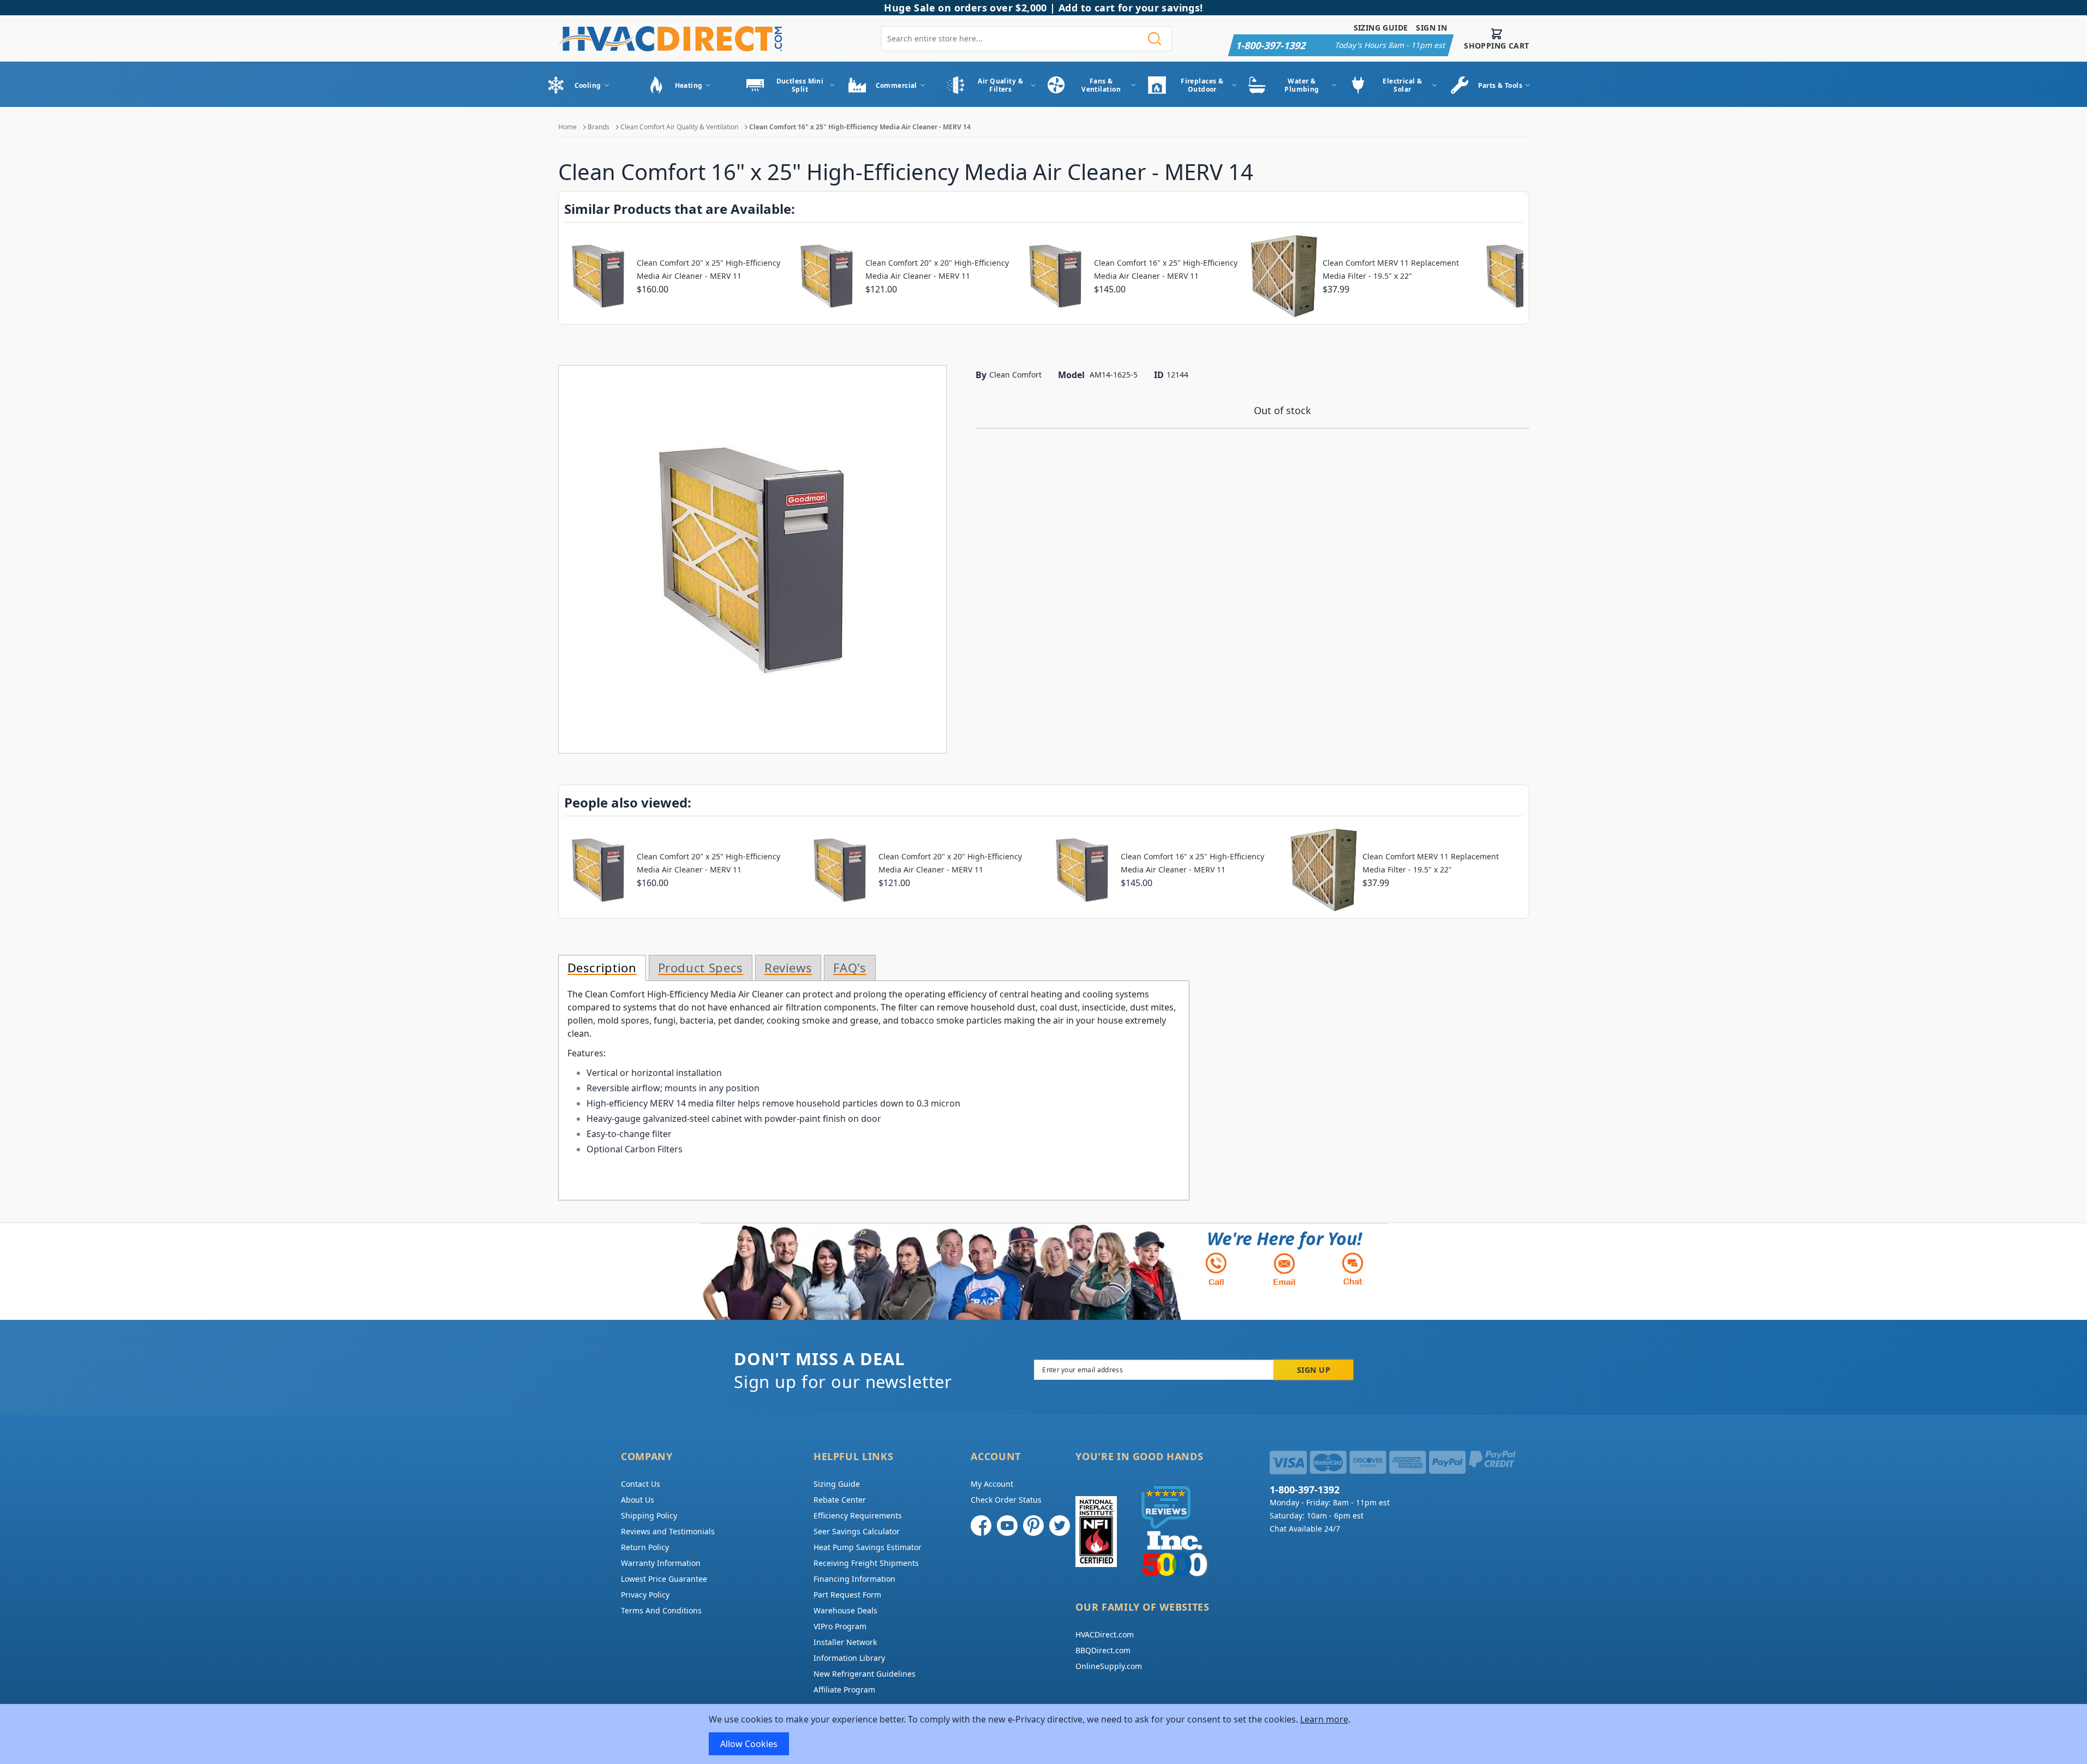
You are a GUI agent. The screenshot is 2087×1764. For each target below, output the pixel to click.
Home (567, 127)
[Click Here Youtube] (1007, 1526)
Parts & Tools (1500, 85)
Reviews (788, 968)
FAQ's (850, 968)
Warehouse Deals (845, 1610)
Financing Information (854, 1579)
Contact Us (641, 1484)
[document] (1044, 1734)
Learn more (1324, 1719)
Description (602, 968)
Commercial (896, 85)
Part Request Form (847, 1595)
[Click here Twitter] (1060, 1526)
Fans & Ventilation (1101, 85)
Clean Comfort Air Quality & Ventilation (679, 127)
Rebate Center (840, 1500)
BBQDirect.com (1103, 1650)
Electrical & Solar (1402, 85)
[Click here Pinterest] (1033, 1526)
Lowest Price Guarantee (664, 1579)
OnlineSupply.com (1109, 1666)
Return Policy (645, 1547)
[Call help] (1216, 1269)
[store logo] (670, 38)
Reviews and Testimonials (668, 1531)
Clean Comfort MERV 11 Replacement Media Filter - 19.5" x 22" (1391, 269)
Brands (599, 127)
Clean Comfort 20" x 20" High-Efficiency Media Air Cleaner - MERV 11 (937, 269)
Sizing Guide (1381, 28)
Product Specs (701, 968)
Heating (689, 85)
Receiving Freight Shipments (866, 1563)
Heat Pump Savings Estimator (868, 1547)
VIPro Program (840, 1626)
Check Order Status (1006, 1500)
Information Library (849, 1658)
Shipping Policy (649, 1515)
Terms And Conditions (661, 1610)
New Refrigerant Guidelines (865, 1674)
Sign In (1431, 28)
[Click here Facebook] (981, 1526)
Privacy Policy (645, 1595)
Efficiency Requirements (858, 1515)
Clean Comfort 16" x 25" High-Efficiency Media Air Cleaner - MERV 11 (1166, 269)
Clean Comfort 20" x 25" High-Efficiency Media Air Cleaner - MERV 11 (708, 269)
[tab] (602, 968)
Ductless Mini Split (800, 85)
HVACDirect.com (1105, 1634)
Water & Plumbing (1302, 85)
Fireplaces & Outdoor (1202, 85)
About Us (638, 1500)
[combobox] (1026, 38)
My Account (992, 1484)
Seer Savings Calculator (857, 1531)
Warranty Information (661, 1563)
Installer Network (845, 1642)
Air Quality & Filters (1000, 85)
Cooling (588, 85)
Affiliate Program (844, 1690)
